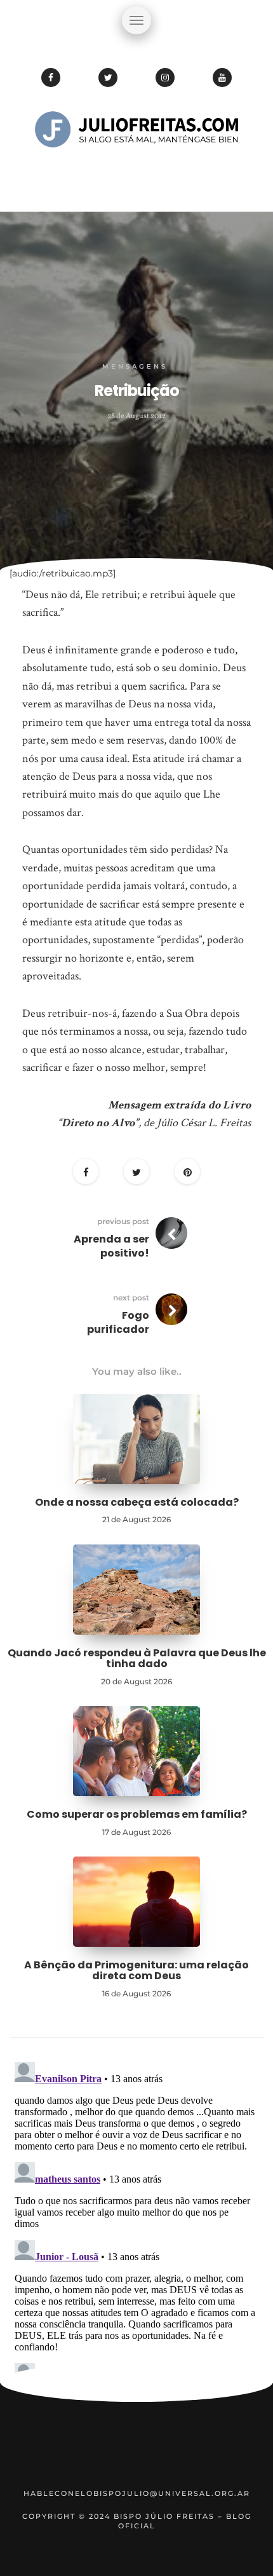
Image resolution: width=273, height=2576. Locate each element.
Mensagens (135, 366)
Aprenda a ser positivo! (111, 1246)
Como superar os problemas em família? (137, 1814)
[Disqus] (136, 2216)
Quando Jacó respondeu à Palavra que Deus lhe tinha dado (137, 1659)
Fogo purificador (118, 1322)
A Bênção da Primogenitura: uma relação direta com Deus (136, 1971)
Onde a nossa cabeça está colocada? (137, 1502)
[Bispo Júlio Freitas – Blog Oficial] (136, 168)
